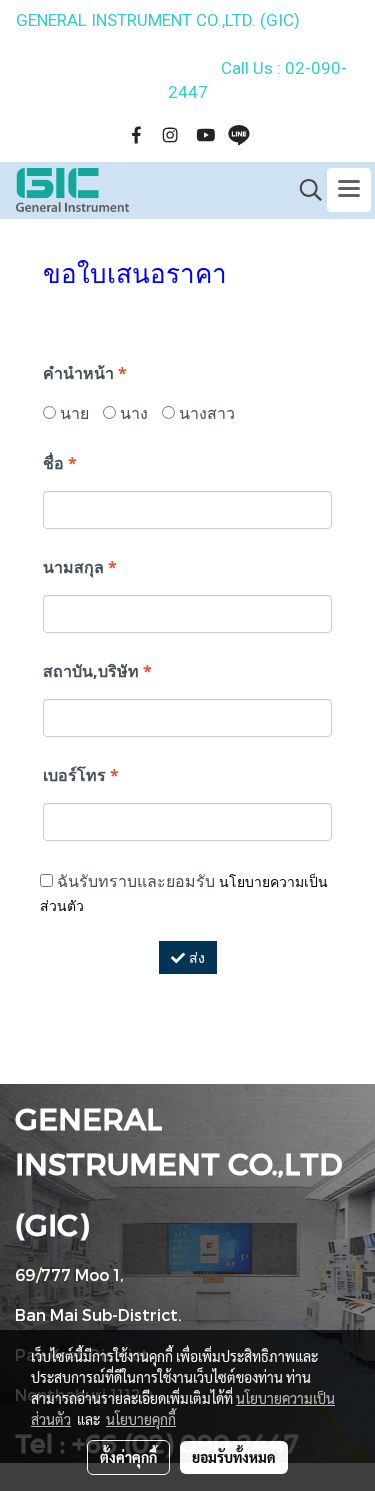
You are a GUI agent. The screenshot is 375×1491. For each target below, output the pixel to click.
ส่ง (195, 957)
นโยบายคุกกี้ (141, 1419)
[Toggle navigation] (349, 190)
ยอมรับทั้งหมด (234, 1457)
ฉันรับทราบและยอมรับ (184, 892)
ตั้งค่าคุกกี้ (128, 1457)
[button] (304, 190)
